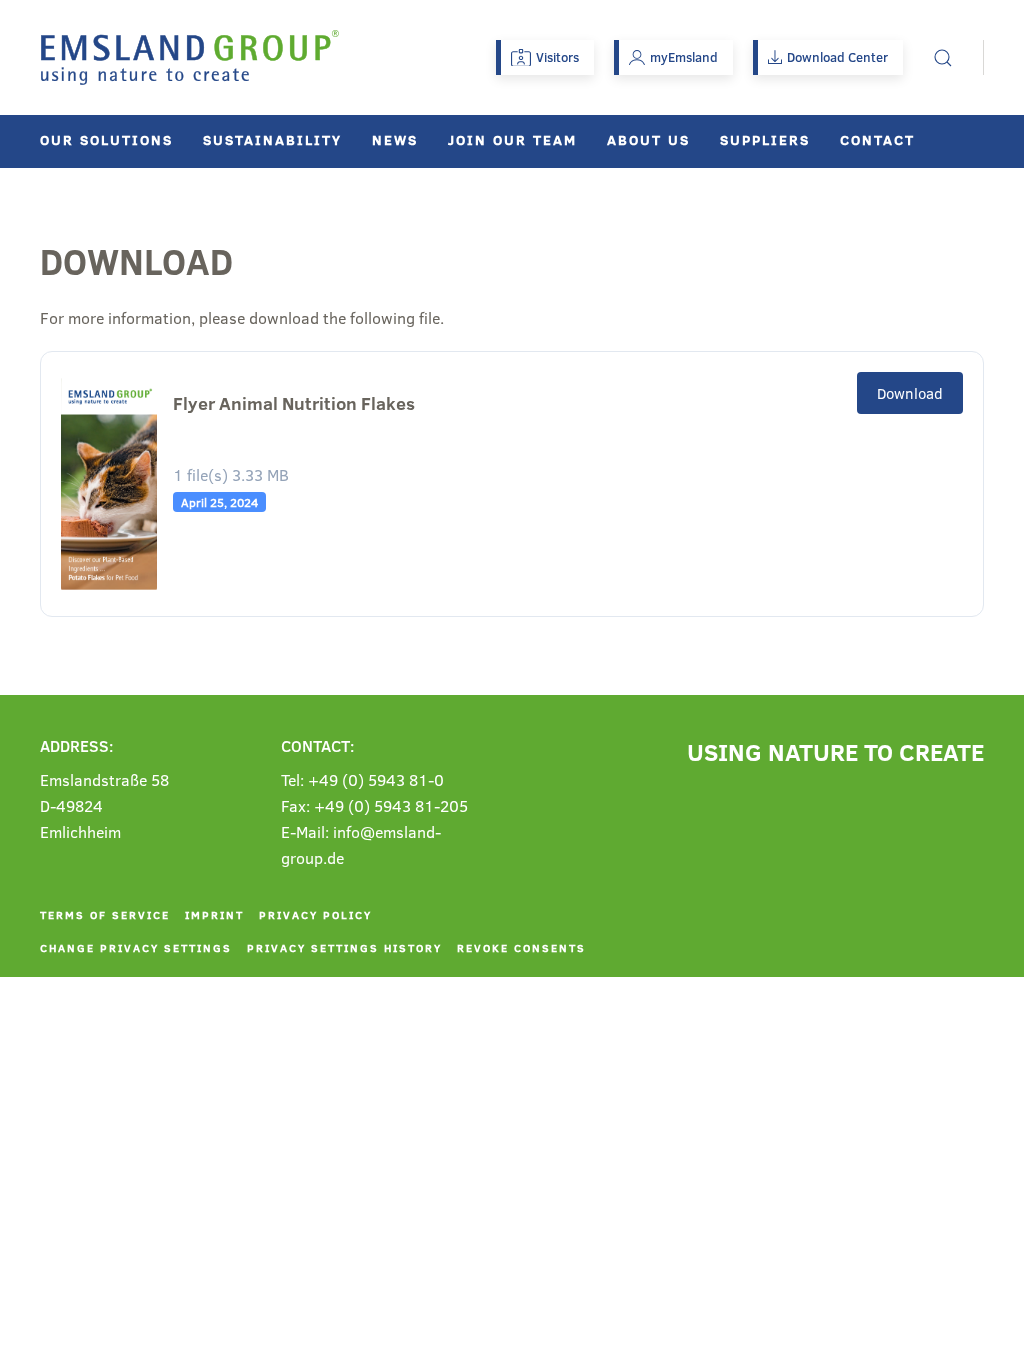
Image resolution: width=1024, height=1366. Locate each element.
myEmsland (684, 57)
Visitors (557, 57)
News (395, 139)
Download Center (837, 57)
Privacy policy (315, 914)
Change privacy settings (136, 947)
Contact (877, 139)
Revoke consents (521, 947)
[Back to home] (190, 57)
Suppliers (765, 139)
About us (648, 139)
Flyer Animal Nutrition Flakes (294, 403)
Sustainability (272, 139)
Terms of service (105, 914)
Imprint (214, 914)
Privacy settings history (344, 947)
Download (910, 393)
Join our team (512, 139)
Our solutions (106, 139)
